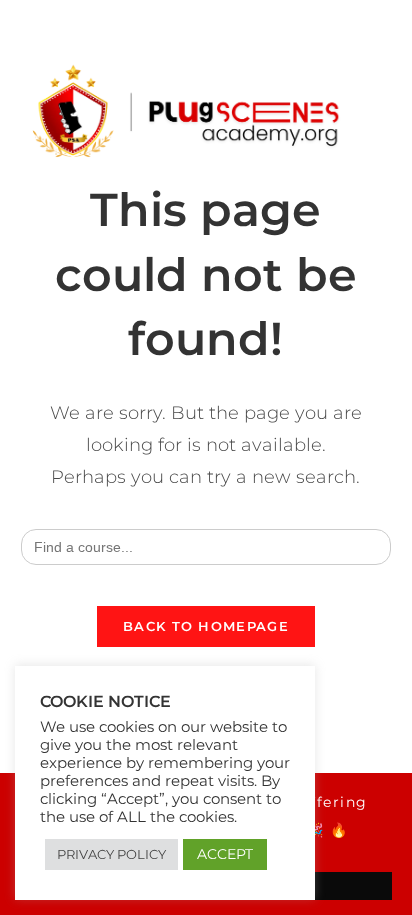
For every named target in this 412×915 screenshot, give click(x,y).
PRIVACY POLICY (111, 854)
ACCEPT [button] (225, 854)
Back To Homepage (206, 626)
